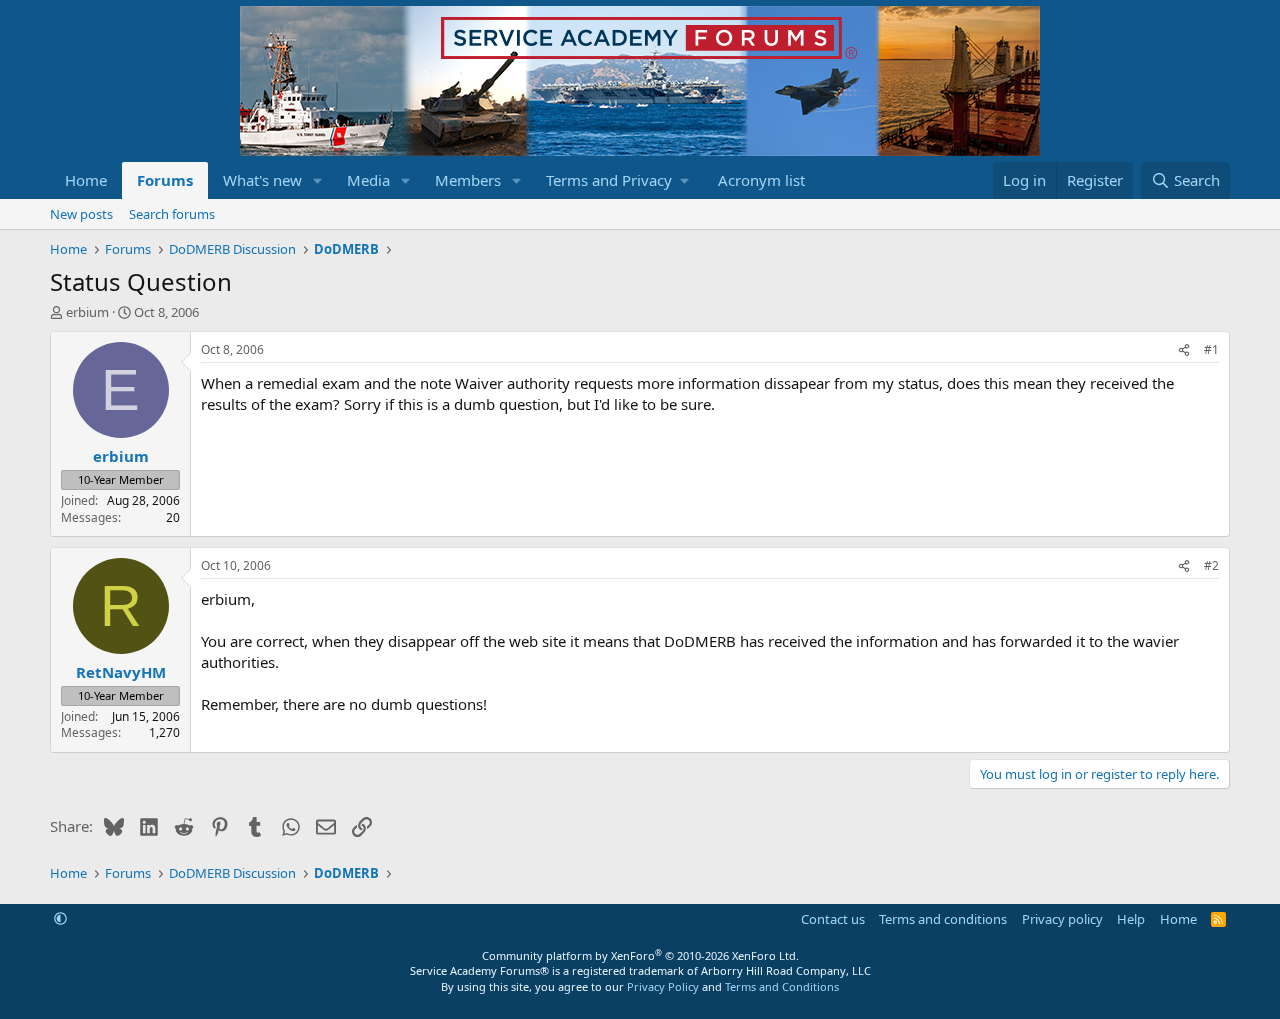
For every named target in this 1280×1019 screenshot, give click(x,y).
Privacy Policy (663, 986)
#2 (1211, 565)
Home (86, 180)
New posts (81, 214)
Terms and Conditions (782, 986)
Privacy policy (1062, 919)
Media (368, 180)
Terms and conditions (943, 919)
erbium (87, 312)
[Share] (1184, 350)
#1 (1211, 349)
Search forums (172, 214)
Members (468, 180)
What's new (262, 180)
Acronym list (761, 180)
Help (1131, 919)
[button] (318, 180)
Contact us (833, 919)
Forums (165, 180)
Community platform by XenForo (640, 955)
